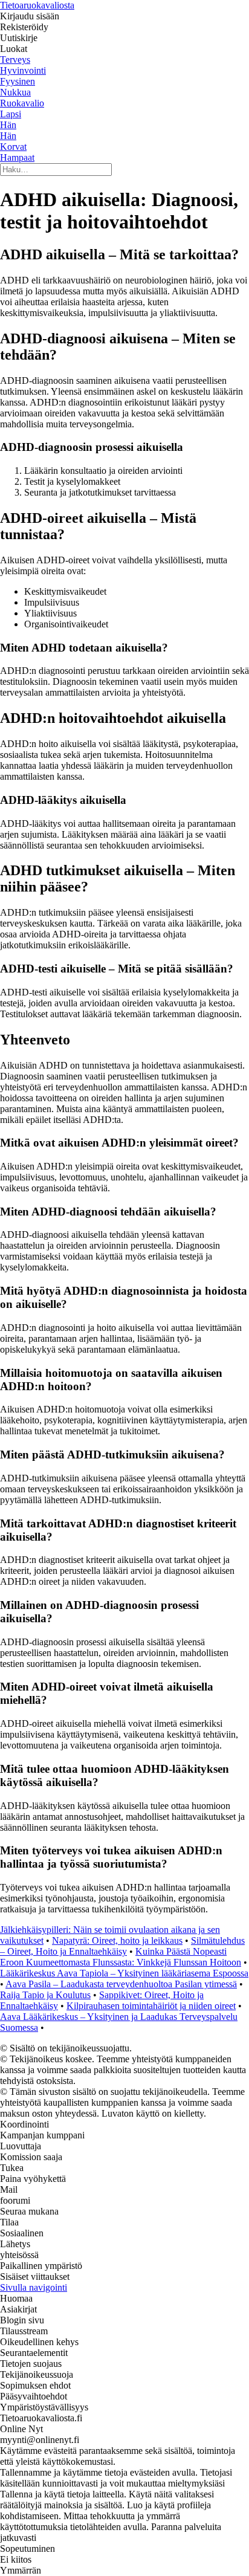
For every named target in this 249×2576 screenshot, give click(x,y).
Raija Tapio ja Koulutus (45, 1995)
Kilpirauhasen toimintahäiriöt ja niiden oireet (151, 2006)
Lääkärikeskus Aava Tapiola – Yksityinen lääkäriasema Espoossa (124, 1973)
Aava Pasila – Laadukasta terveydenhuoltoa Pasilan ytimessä (121, 1984)
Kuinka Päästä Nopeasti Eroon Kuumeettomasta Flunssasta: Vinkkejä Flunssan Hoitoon (121, 1957)
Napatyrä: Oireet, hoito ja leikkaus (117, 1940)
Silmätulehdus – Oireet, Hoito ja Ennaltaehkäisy (122, 1946)
